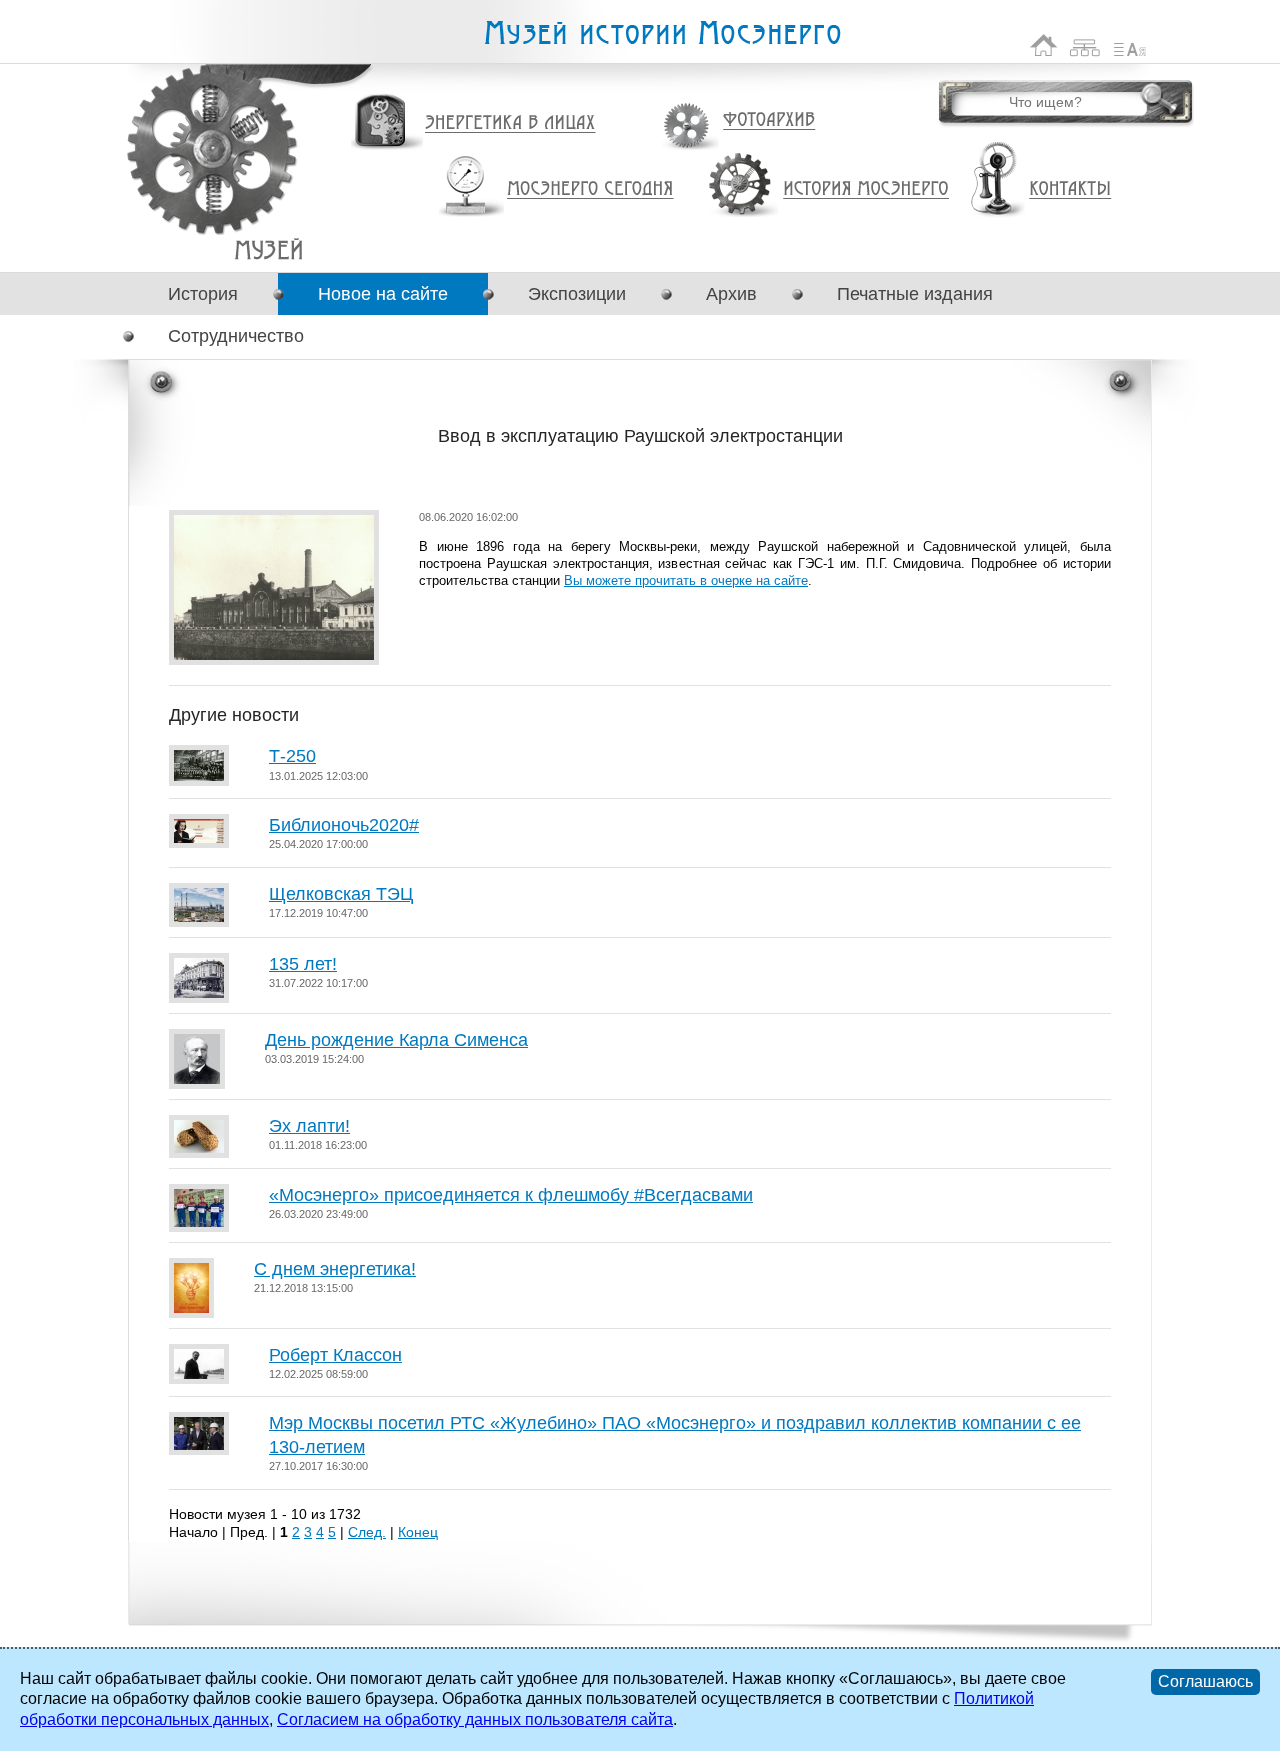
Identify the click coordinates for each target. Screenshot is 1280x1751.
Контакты (1070, 189)
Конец (418, 1532)
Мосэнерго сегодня (590, 189)
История (203, 294)
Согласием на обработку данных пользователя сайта (475, 1719)
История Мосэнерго (866, 189)
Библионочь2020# (344, 825)
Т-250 (292, 756)
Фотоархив (768, 120)
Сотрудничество (236, 336)
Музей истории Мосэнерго (662, 33)
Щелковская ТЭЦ (341, 894)
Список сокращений (1130, 45)
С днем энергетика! (335, 1269)
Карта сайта (1085, 45)
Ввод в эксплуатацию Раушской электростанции (268, 249)
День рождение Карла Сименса (396, 1040)
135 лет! (303, 964)
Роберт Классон (335, 1355)
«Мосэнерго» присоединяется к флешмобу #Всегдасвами (511, 1195)
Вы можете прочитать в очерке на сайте (686, 580)
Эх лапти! (309, 1126)
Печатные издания (915, 294)
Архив (731, 294)
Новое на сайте (383, 294)
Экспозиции (577, 294)
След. (367, 1532)
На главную (1044, 45)
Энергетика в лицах (510, 123)
